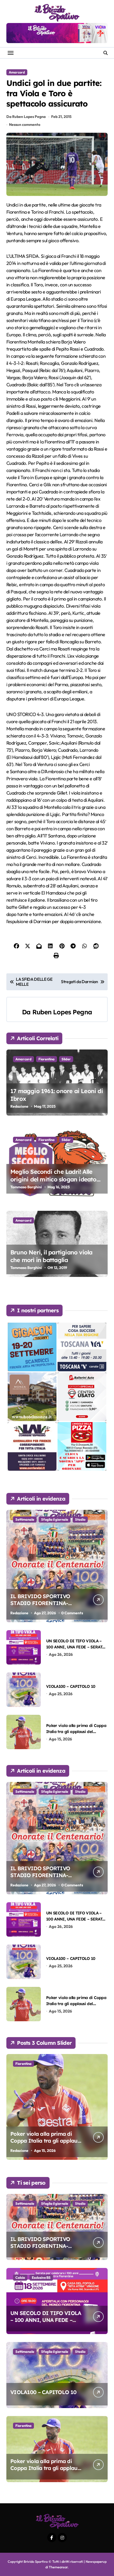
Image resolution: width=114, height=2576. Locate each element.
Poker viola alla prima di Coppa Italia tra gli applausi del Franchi (76, 1732)
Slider (66, 1059)
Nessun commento (25, 125)
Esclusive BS (41, 2277)
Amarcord (17, 72)
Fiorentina (47, 1059)
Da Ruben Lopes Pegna (26, 117)
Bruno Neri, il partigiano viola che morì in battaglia (51, 1256)
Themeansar (58, 2567)
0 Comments (72, 1613)
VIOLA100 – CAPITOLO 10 (71, 1686)
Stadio (80, 1519)
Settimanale (25, 1519)
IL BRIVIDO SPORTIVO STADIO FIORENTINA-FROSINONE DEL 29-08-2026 (47, 1603)
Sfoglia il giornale (55, 1519)
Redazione (19, 1106)
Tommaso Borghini (26, 1187)
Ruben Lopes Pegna (62, 1012)
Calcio (20, 2277)
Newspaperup (96, 2561)
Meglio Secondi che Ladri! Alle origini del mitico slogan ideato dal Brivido (53, 1179)
